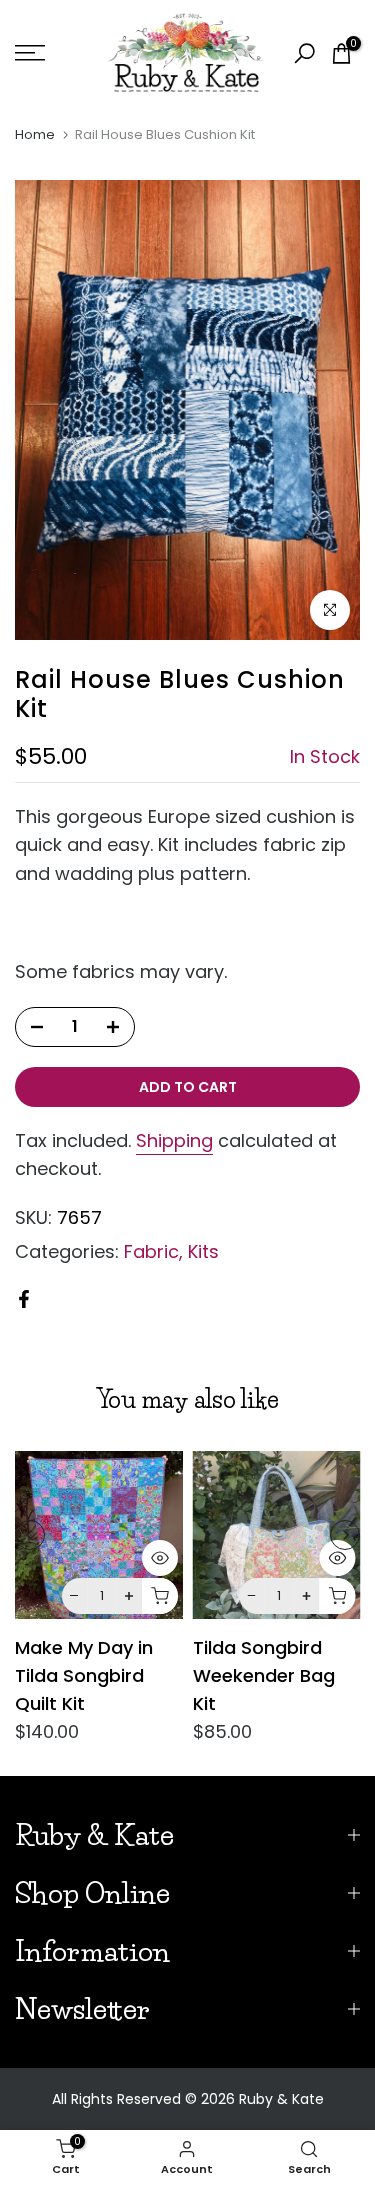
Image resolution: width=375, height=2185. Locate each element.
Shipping (174, 1140)
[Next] (345, 1535)
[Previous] (30, 1535)
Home (35, 134)
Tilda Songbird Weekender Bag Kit (264, 1674)
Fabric (151, 1251)
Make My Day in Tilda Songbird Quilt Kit (84, 1674)
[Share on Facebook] (24, 1299)
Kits (203, 1251)
